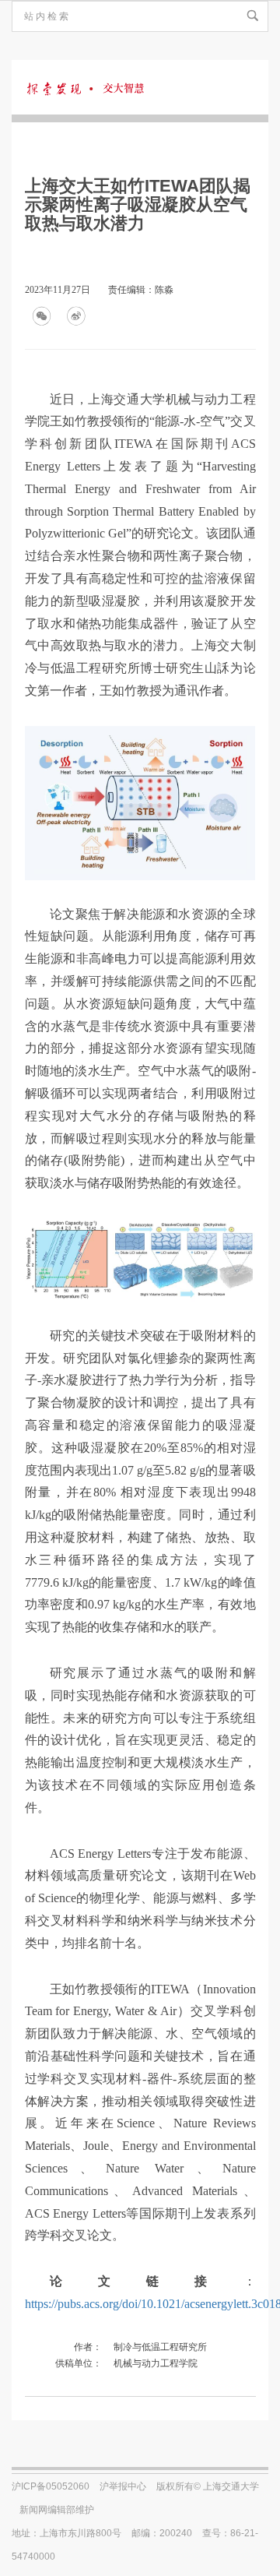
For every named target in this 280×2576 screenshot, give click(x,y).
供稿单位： (79, 2363)
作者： (88, 2347)
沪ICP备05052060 (51, 2486)
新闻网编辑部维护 (57, 2510)
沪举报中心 (123, 2486)
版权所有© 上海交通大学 (208, 2486)
